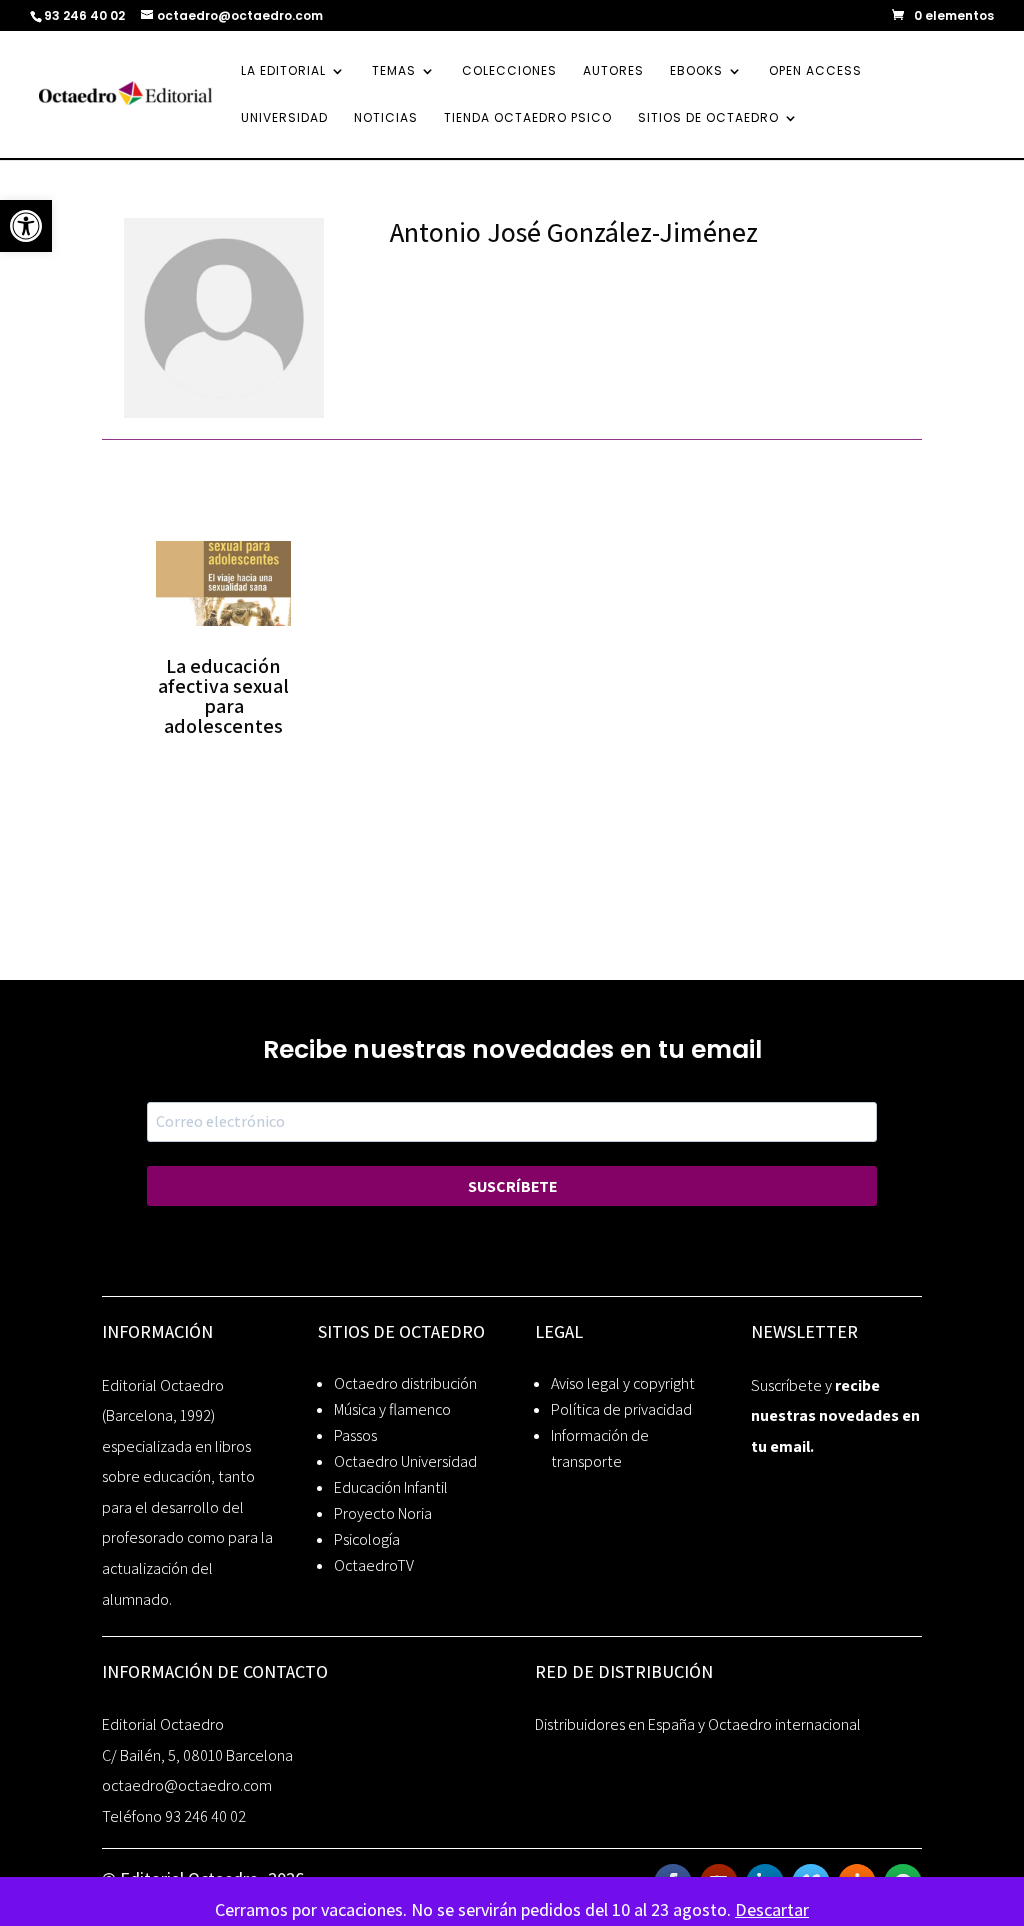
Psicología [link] (367, 1539)
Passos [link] (355, 1435)
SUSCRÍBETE (512, 1186)
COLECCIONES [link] (509, 71)
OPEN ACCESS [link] (815, 71)
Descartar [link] (772, 1909)
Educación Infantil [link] (391, 1487)
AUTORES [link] (613, 71)
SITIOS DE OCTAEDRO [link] (708, 118)
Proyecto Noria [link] (383, 1513)
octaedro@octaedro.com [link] (187, 1785)
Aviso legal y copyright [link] (623, 1383)
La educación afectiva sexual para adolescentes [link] (223, 696)
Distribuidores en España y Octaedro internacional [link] (698, 1724)
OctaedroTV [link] (374, 1565)
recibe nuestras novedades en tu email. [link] (835, 1416)
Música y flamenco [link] (392, 1409)
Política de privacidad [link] (621, 1409)
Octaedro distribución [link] (405, 1383)
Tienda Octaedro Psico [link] (528, 118)
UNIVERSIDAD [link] (284, 118)
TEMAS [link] (394, 71)
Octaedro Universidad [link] (405, 1461)
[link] (26, 226)
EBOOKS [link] (696, 71)
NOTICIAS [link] (386, 118)
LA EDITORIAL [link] (283, 71)
